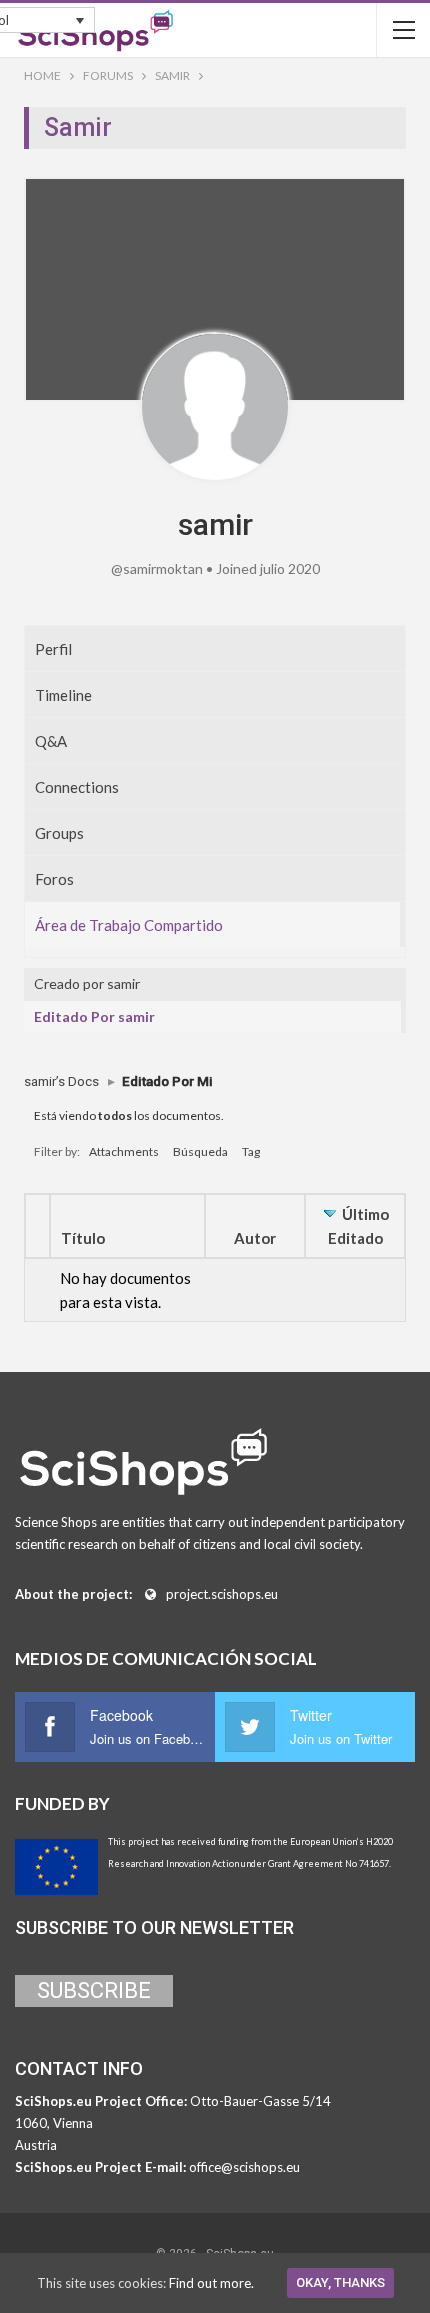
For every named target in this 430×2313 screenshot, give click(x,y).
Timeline (63, 695)
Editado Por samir (94, 1016)
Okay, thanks (340, 2282)
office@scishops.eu (244, 2167)
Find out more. (211, 2283)
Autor (255, 1238)
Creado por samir (87, 983)
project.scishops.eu (222, 1594)
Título (83, 1238)
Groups (59, 833)
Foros (54, 879)
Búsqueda (200, 1151)
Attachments (124, 1151)
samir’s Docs (61, 1081)
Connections (77, 787)
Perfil (53, 649)
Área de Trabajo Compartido (129, 925)
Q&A (51, 741)
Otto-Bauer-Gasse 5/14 (260, 2101)
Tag (251, 1151)
